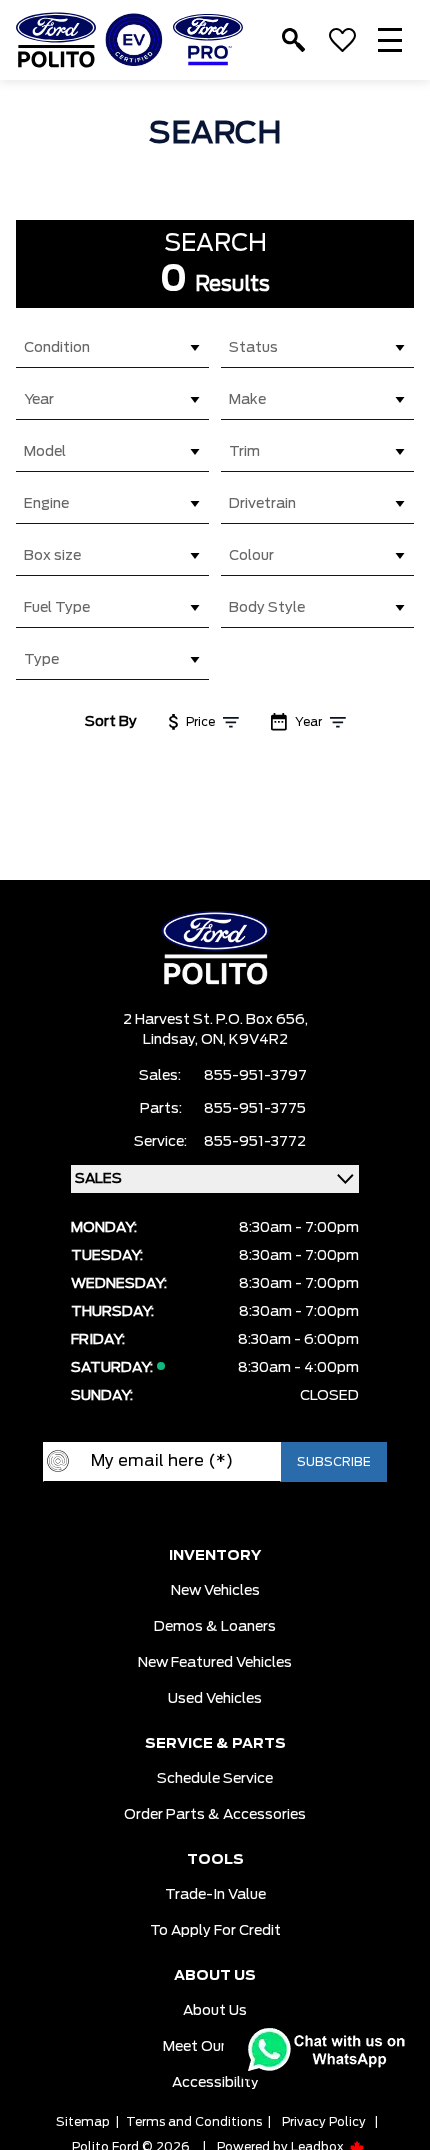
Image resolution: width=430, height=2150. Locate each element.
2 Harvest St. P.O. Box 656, (215, 1020)
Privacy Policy (324, 2122)
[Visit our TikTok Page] (275, 1514)
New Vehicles (215, 1591)
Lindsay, (172, 1040)
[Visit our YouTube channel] (195, 1514)
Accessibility (215, 2083)
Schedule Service (215, 1779)
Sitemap (83, 2122)
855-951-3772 (255, 1142)
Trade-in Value (215, 1895)
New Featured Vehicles (215, 1663)
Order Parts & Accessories (215, 1815)
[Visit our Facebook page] (155, 1514)
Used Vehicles (215, 1699)
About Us (215, 2011)
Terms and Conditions (194, 2122)
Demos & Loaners (215, 1627)
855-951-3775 (255, 1109)
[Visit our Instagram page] (235, 1514)
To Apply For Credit (215, 1931)
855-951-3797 (255, 1076)
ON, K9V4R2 (244, 1040)
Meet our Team (215, 2047)
